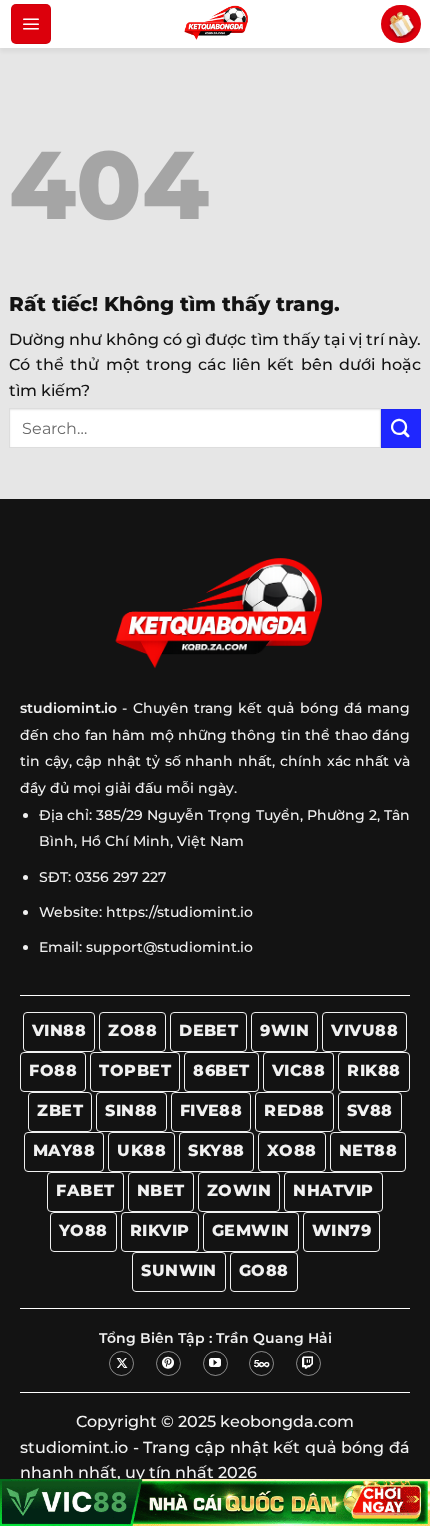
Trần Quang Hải (274, 1338)
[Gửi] (401, 428)
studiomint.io (74, 1447)
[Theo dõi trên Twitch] (308, 1363)
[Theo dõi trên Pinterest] (168, 1363)
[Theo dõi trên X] (121, 1363)
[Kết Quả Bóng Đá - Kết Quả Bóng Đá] (215, 24)
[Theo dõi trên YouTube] (215, 1363)
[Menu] (31, 24)
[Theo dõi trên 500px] (261, 1363)
